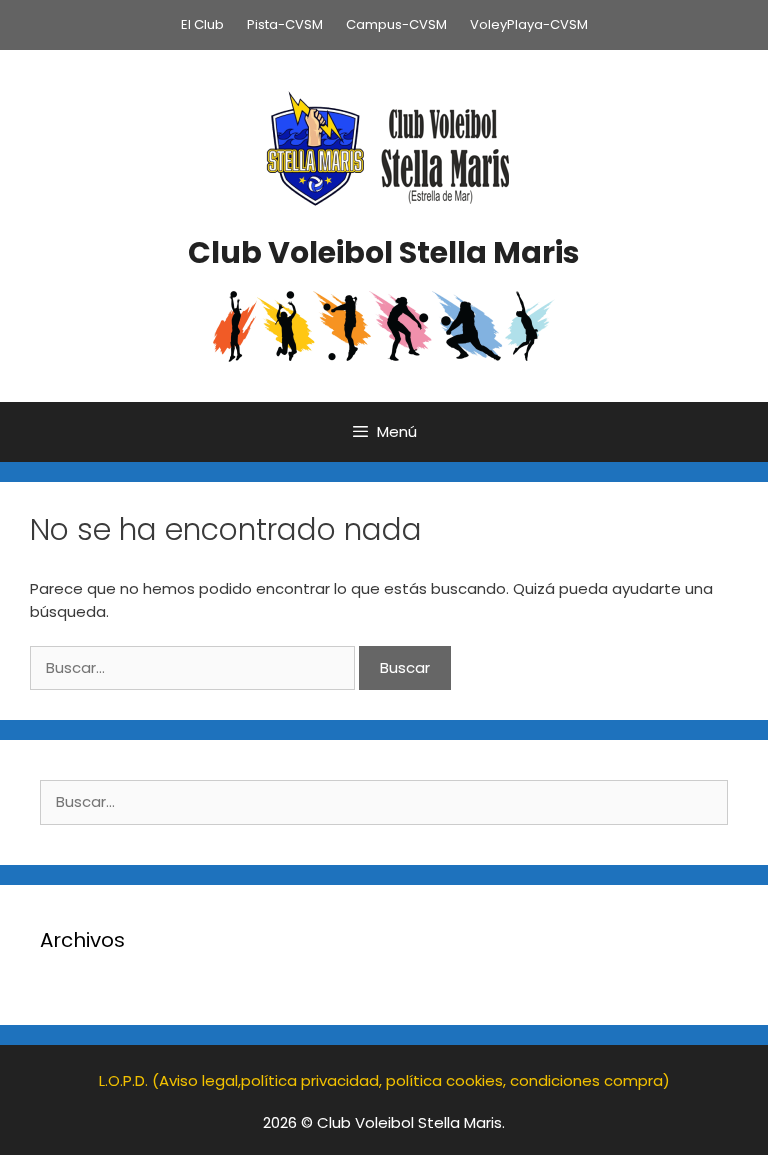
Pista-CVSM (285, 24)
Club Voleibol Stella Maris (384, 252)
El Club (202, 24)
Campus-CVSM (396, 24)
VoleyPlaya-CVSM (529, 24)
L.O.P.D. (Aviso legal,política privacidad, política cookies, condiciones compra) (384, 1080)
